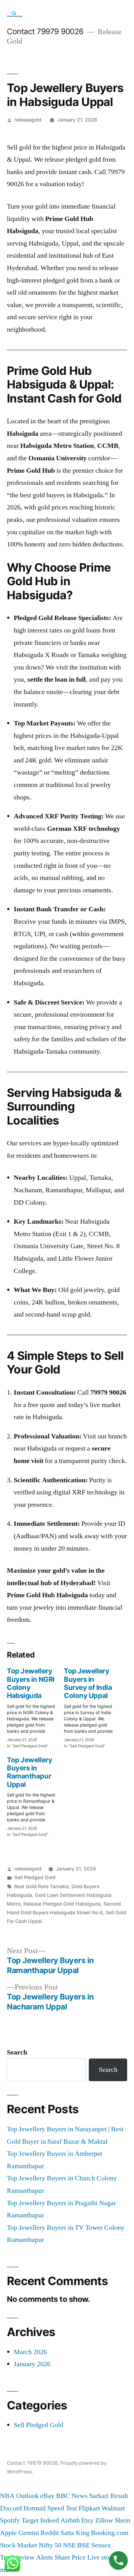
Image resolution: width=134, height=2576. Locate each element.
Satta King (75, 2533)
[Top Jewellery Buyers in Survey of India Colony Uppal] (92, 1706)
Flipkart (89, 2508)
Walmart (113, 2508)
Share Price (70, 2557)
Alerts (45, 2557)
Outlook (27, 2496)
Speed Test (62, 2508)
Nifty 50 (50, 2545)
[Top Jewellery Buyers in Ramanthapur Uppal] (35, 1795)
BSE (84, 2545)
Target (30, 2520)
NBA (7, 2496)
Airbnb (70, 2520)
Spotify (10, 2520)
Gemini (29, 2533)
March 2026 (30, 2352)
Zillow (104, 2520)
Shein (122, 2520)
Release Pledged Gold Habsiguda (62, 1904)
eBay (47, 2496)
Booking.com (110, 2533)
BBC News (72, 2496)
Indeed (50, 2520)
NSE (69, 2545)
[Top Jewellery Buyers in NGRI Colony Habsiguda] (35, 1706)
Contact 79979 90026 (45, 31)
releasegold (28, 120)
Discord (11, 2508)
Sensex (101, 2545)
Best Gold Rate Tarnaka (41, 1886)
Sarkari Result (109, 2496)
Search (17, 2052)
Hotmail (35, 2508)
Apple (8, 2533)
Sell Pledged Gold (35, 1877)
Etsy (87, 2520)
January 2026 (32, 2364)
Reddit (50, 2533)
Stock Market (19, 2545)
